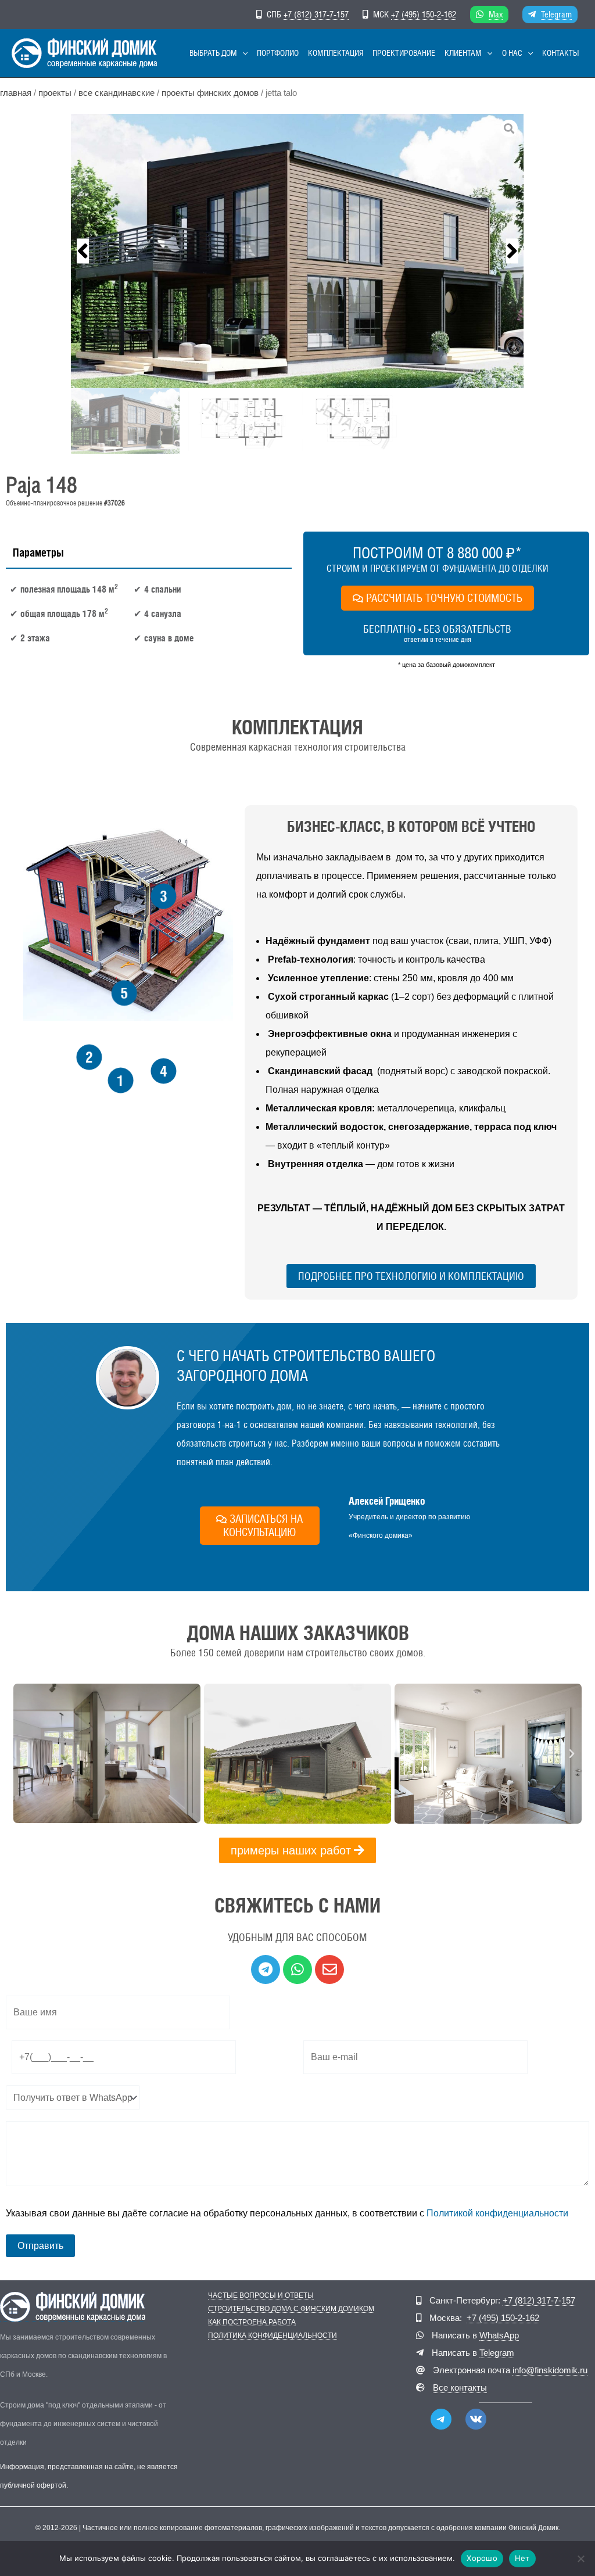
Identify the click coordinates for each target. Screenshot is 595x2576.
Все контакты (460, 2387)
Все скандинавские (117, 93)
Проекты (55, 93)
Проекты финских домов (210, 93)
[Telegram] (441, 2419)
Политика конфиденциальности (273, 2336)
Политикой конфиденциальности (497, 2213)
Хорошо (482, 2558)
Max (496, 14)
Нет (522, 2558)
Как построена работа (252, 2322)
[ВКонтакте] (476, 2419)
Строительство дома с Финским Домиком (291, 2309)
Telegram (556, 14)
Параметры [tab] (38, 552)
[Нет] (580, 2559)
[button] (242, 53)
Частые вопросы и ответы (261, 2296)
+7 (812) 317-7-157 (316, 14)
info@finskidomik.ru (550, 2370)
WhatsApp (499, 2335)
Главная (16, 93)
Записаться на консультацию (263, 1525)
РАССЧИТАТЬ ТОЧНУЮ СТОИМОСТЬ (444, 598)
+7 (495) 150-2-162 (424, 14)
